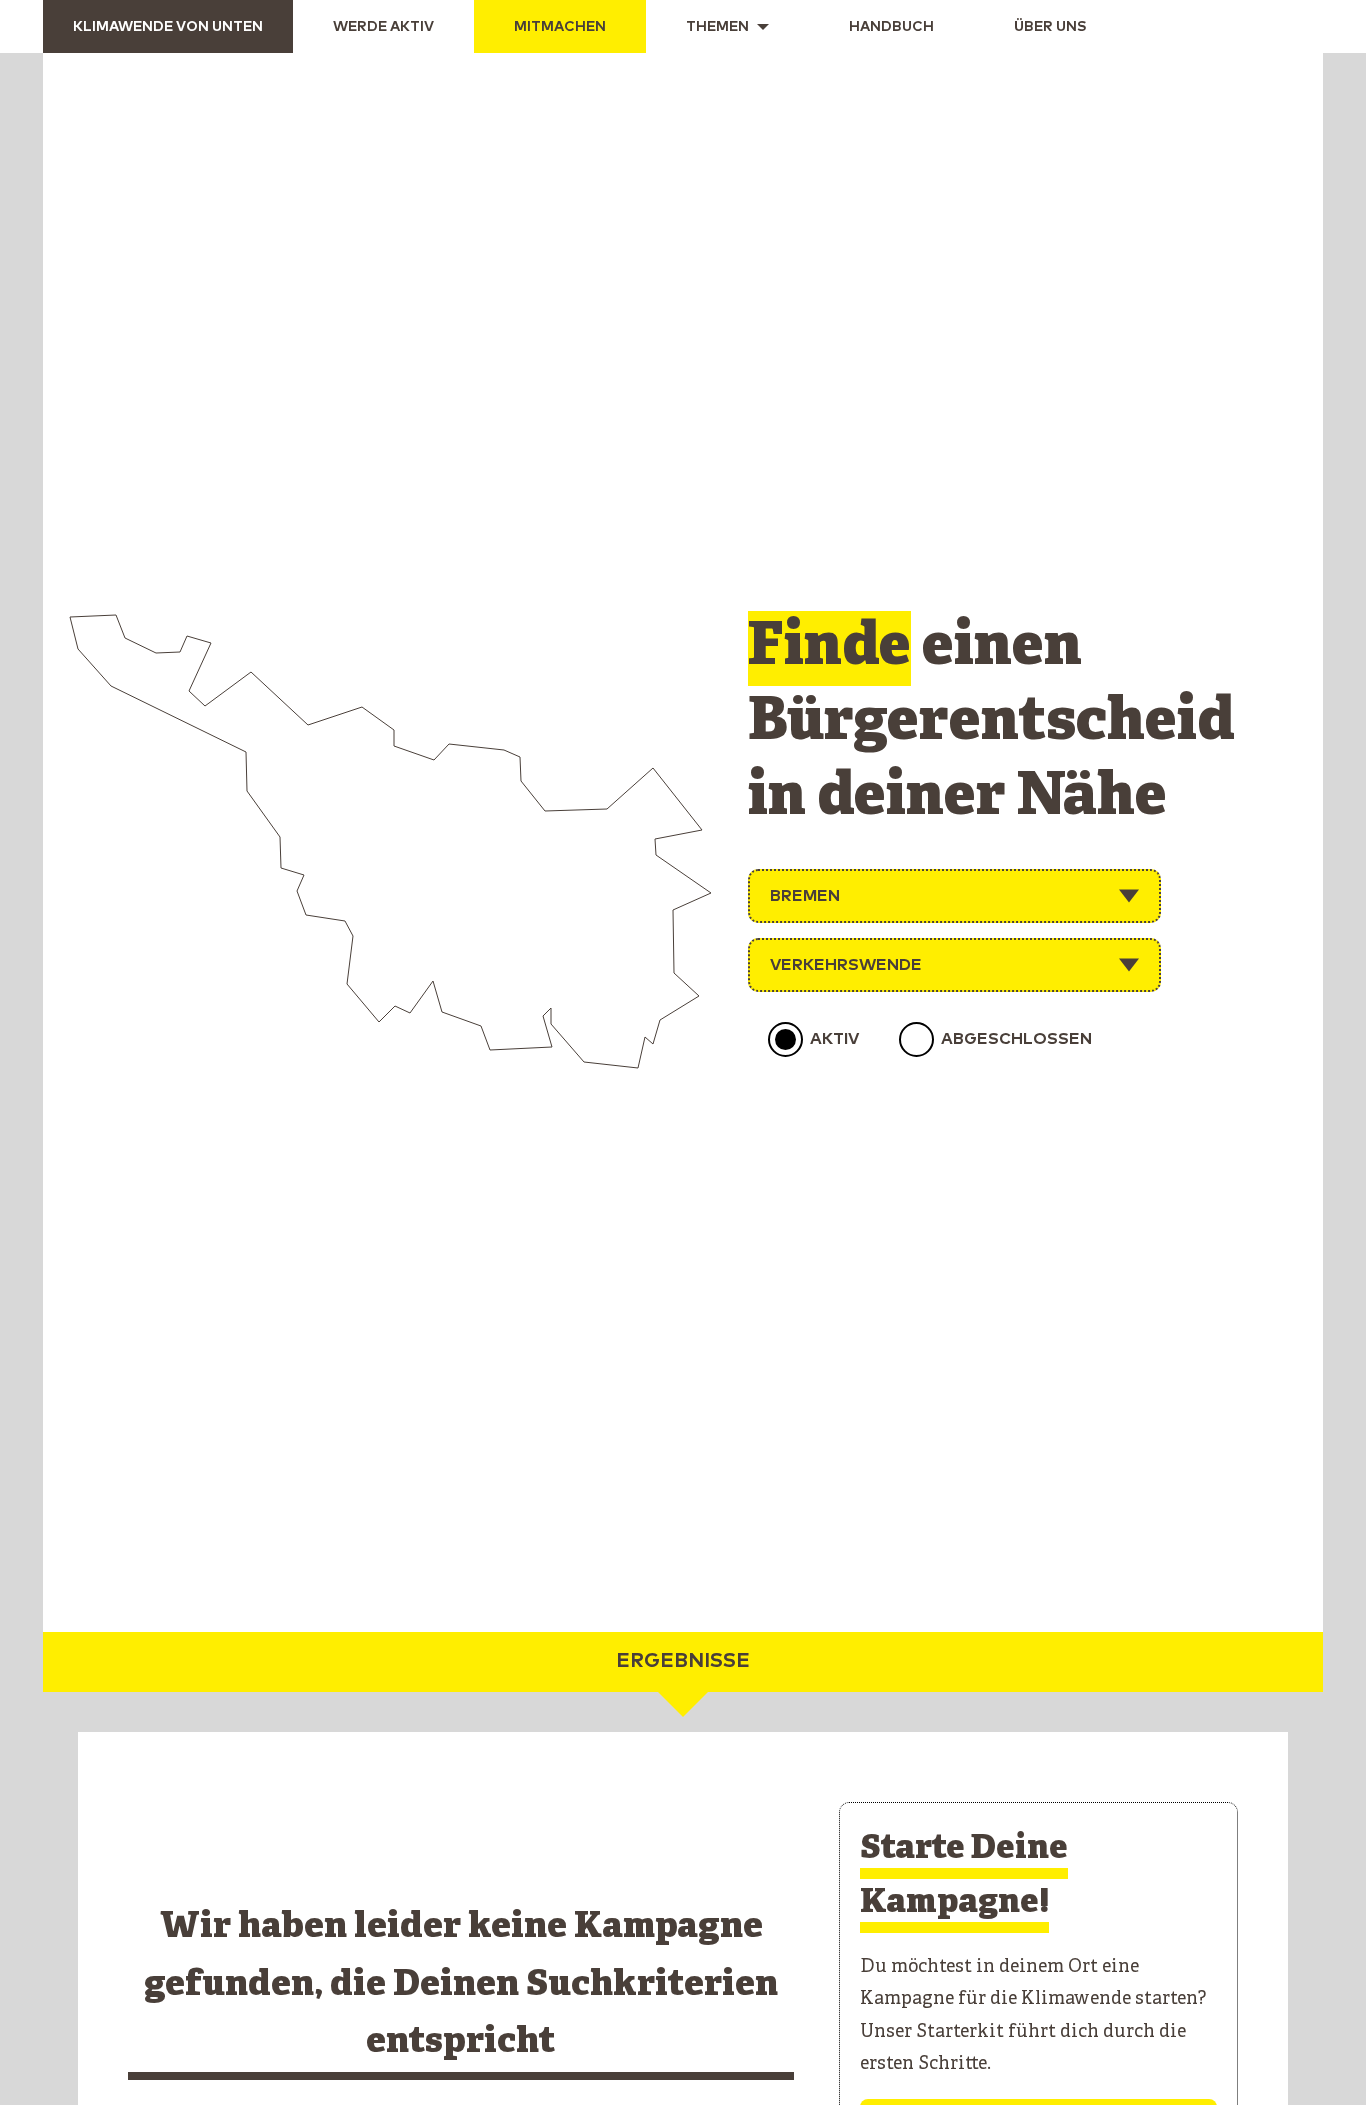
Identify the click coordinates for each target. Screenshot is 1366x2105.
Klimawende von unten (168, 27)
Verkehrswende (846, 965)
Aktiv (834, 1039)
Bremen (805, 896)
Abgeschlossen (1016, 1039)
